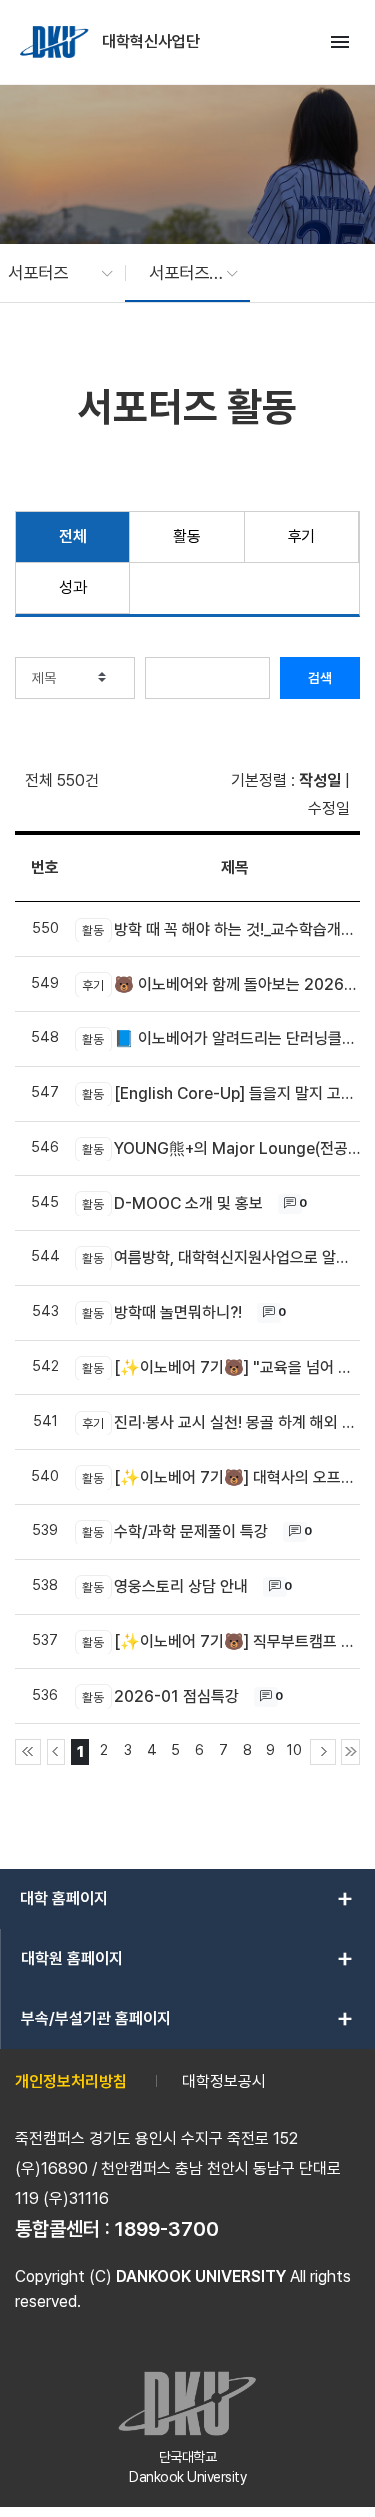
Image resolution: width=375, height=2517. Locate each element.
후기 (301, 536)
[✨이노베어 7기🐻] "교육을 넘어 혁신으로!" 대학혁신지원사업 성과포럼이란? (221, 1367)
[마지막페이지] (350, 1752)
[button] (50, 273)
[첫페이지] (28, 1752)
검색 (320, 678)
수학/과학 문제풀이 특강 (175, 1531)
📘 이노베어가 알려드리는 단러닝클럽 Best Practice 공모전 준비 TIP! (221, 1038)
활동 (186, 536)
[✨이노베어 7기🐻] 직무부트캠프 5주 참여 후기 (221, 1641)
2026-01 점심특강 (160, 1696)
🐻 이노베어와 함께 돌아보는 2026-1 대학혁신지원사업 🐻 (221, 984)
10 (294, 1749)
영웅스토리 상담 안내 (165, 1586)
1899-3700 (167, 2229)
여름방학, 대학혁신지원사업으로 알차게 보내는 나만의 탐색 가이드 (221, 1257)
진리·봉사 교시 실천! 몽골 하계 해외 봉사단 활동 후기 (221, 1422)
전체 (72, 536)
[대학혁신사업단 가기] (56, 42)
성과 (72, 587)
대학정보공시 (224, 2081)
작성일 (320, 780)
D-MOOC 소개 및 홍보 (172, 1203)
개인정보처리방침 (71, 2081)
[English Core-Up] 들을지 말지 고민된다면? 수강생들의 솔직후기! (221, 1093)
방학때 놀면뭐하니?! (162, 1312)
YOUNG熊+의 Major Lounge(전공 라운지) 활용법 (221, 1148)
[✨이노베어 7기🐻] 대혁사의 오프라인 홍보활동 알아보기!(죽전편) (221, 1477)
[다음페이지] (323, 1752)
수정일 (329, 808)
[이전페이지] (56, 1752)
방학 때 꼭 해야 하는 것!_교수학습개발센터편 (221, 929)
